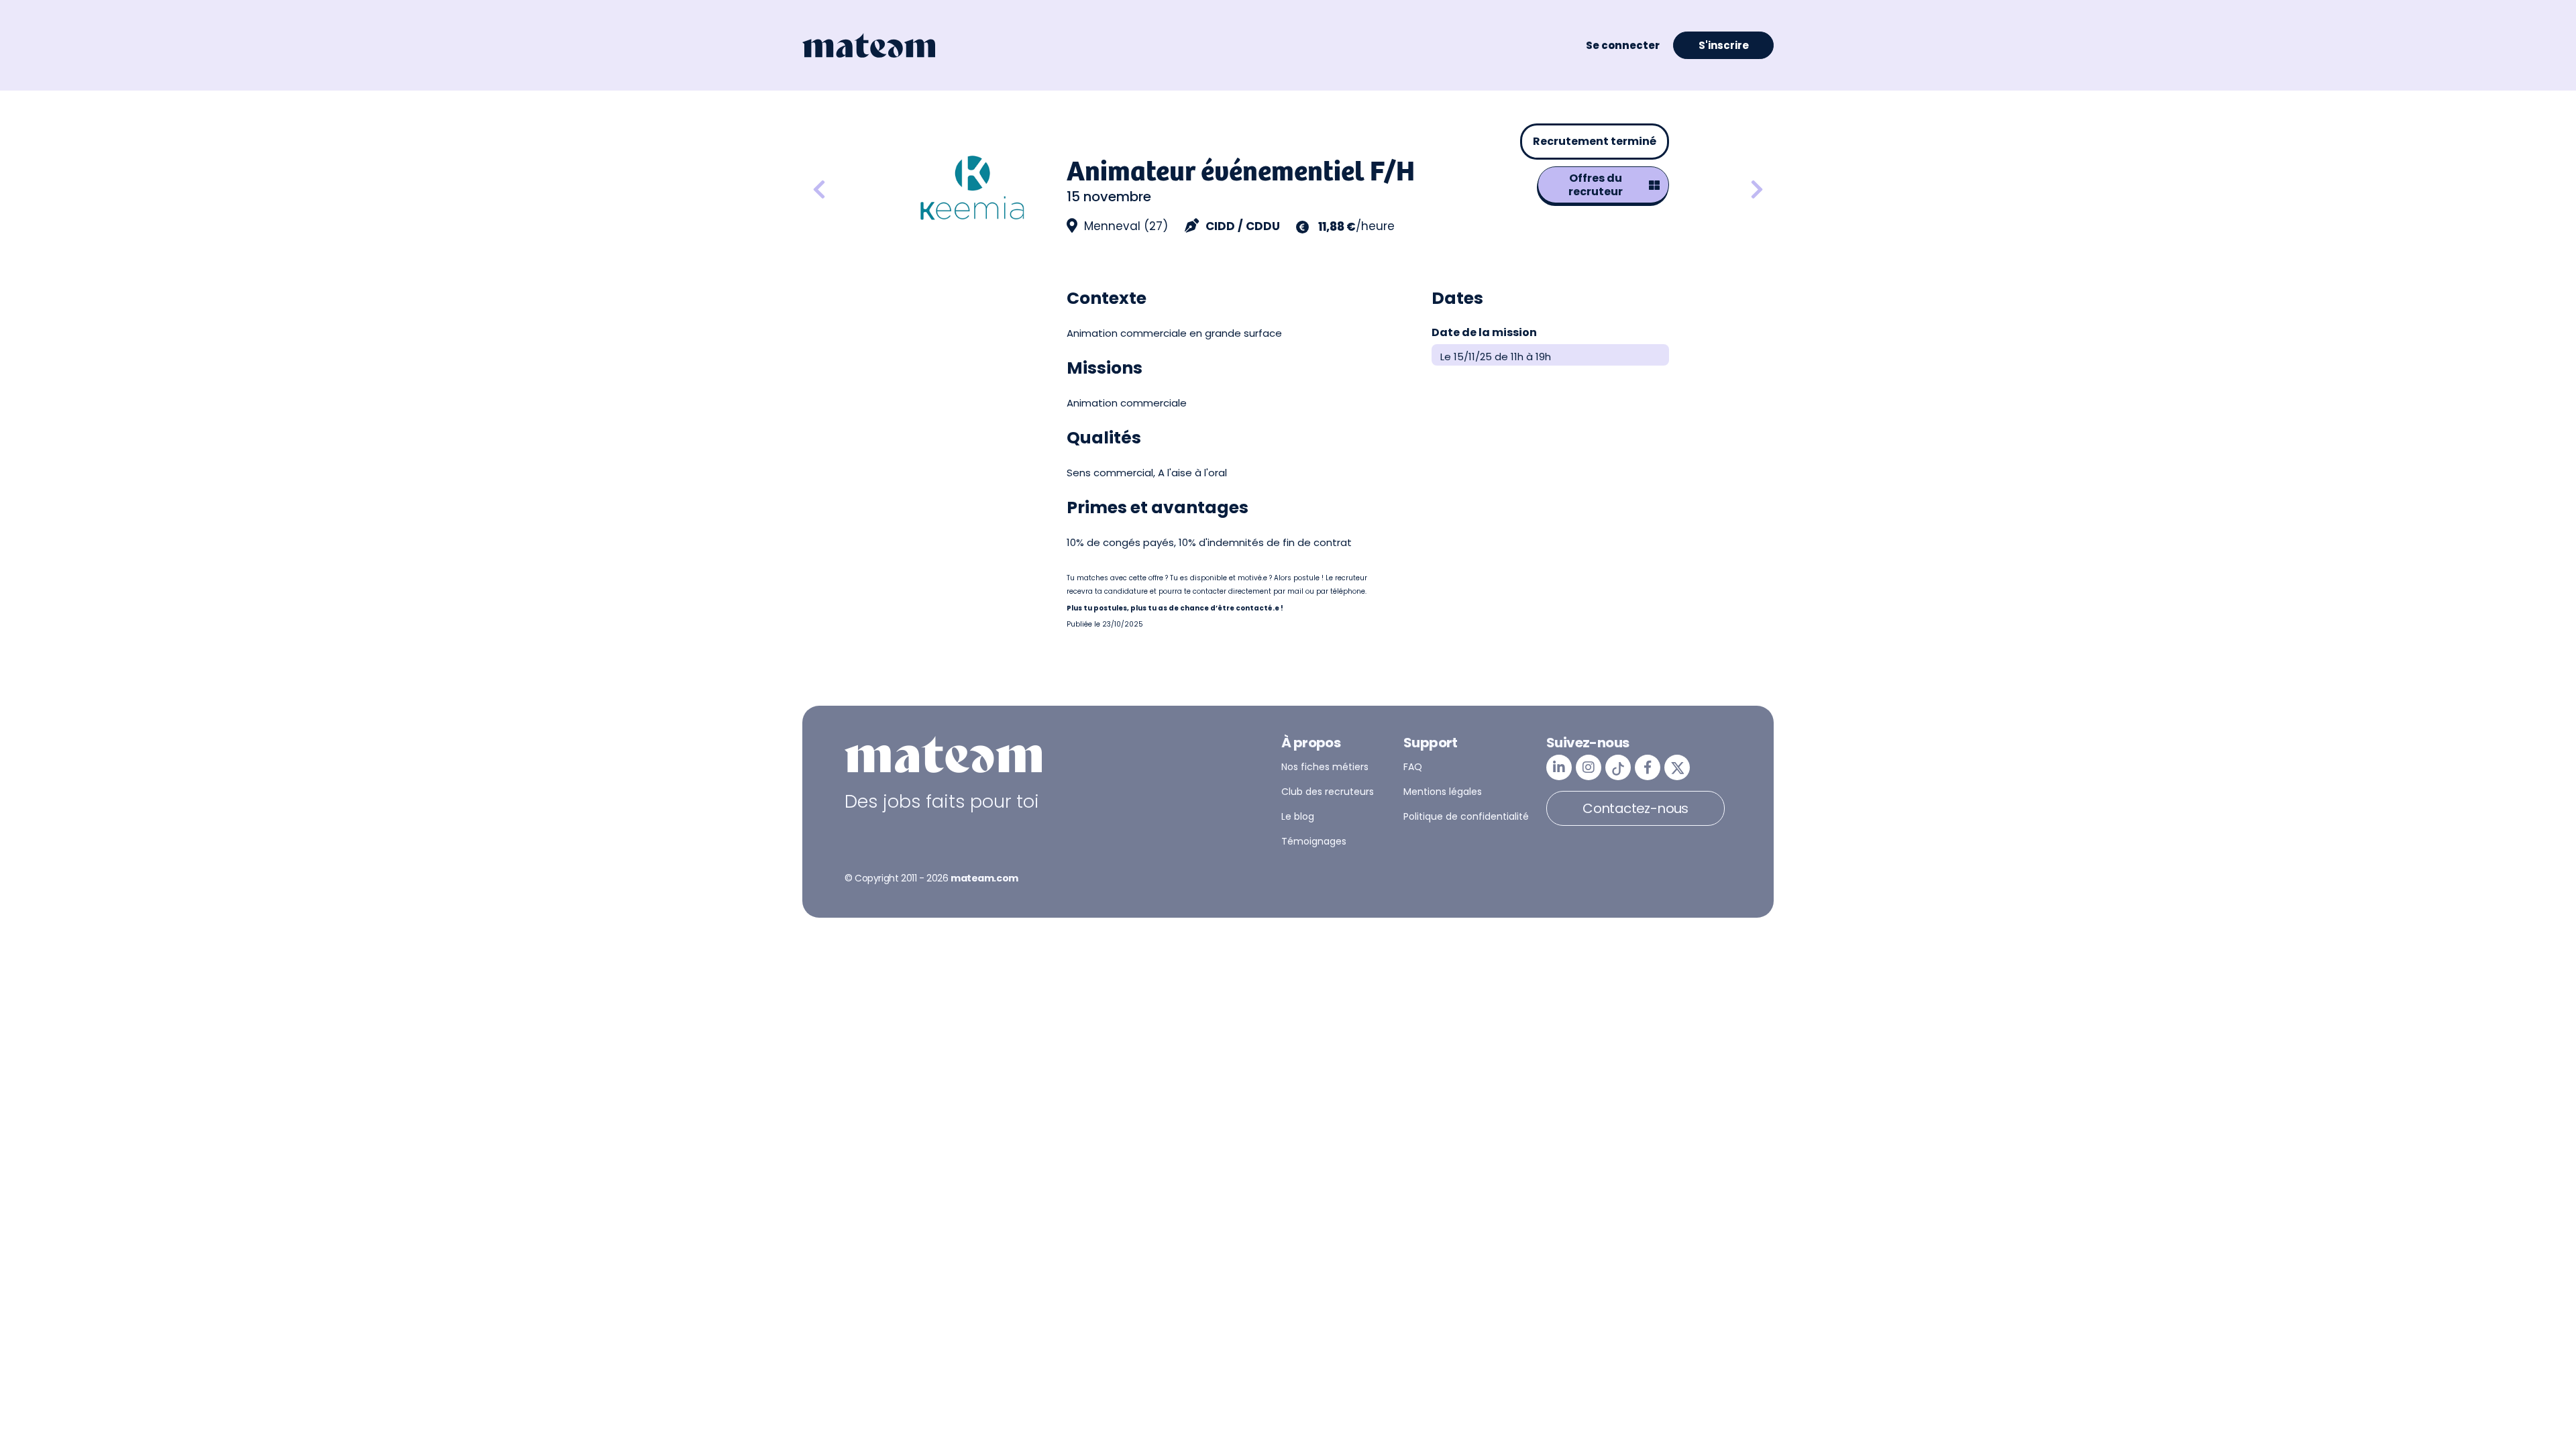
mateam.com (984, 878)
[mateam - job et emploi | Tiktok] (1618, 767)
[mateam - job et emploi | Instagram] (1589, 767)
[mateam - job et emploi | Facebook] (1648, 767)
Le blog (1298, 816)
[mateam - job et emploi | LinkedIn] (1559, 767)
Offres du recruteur (1596, 185)
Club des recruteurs (1328, 792)
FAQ (1413, 767)
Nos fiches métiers (1325, 767)
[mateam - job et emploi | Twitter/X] (1677, 767)
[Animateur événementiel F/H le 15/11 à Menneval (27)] (855, 190)
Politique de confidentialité (1466, 816)
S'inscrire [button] (1724, 45)
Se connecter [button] (1623, 45)
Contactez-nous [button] (1635, 808)
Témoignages (1314, 841)
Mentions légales (1443, 792)
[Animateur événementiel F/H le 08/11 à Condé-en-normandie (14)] (1757, 190)
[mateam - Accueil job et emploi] (869, 46)
